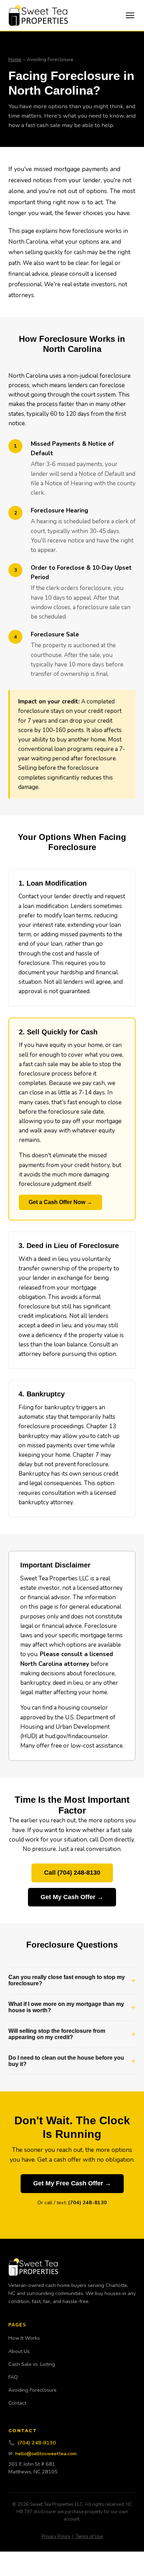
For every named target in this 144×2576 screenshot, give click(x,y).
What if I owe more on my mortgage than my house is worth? (66, 2007)
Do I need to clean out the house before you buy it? (66, 2061)
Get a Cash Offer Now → (60, 1202)
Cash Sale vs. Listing (32, 2364)
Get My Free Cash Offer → (72, 2183)
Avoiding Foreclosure (33, 2390)
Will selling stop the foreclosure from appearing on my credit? (57, 2034)
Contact (17, 2403)
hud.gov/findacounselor (77, 1736)
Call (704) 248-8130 (72, 1873)
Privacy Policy (56, 2537)
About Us (19, 2351)
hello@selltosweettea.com (46, 2453)
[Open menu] (130, 15)
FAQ (13, 2377)
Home (15, 60)
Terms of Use (89, 2537)
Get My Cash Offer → (72, 1897)
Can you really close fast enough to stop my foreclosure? (67, 1980)
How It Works (24, 2338)
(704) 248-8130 (88, 2202)
